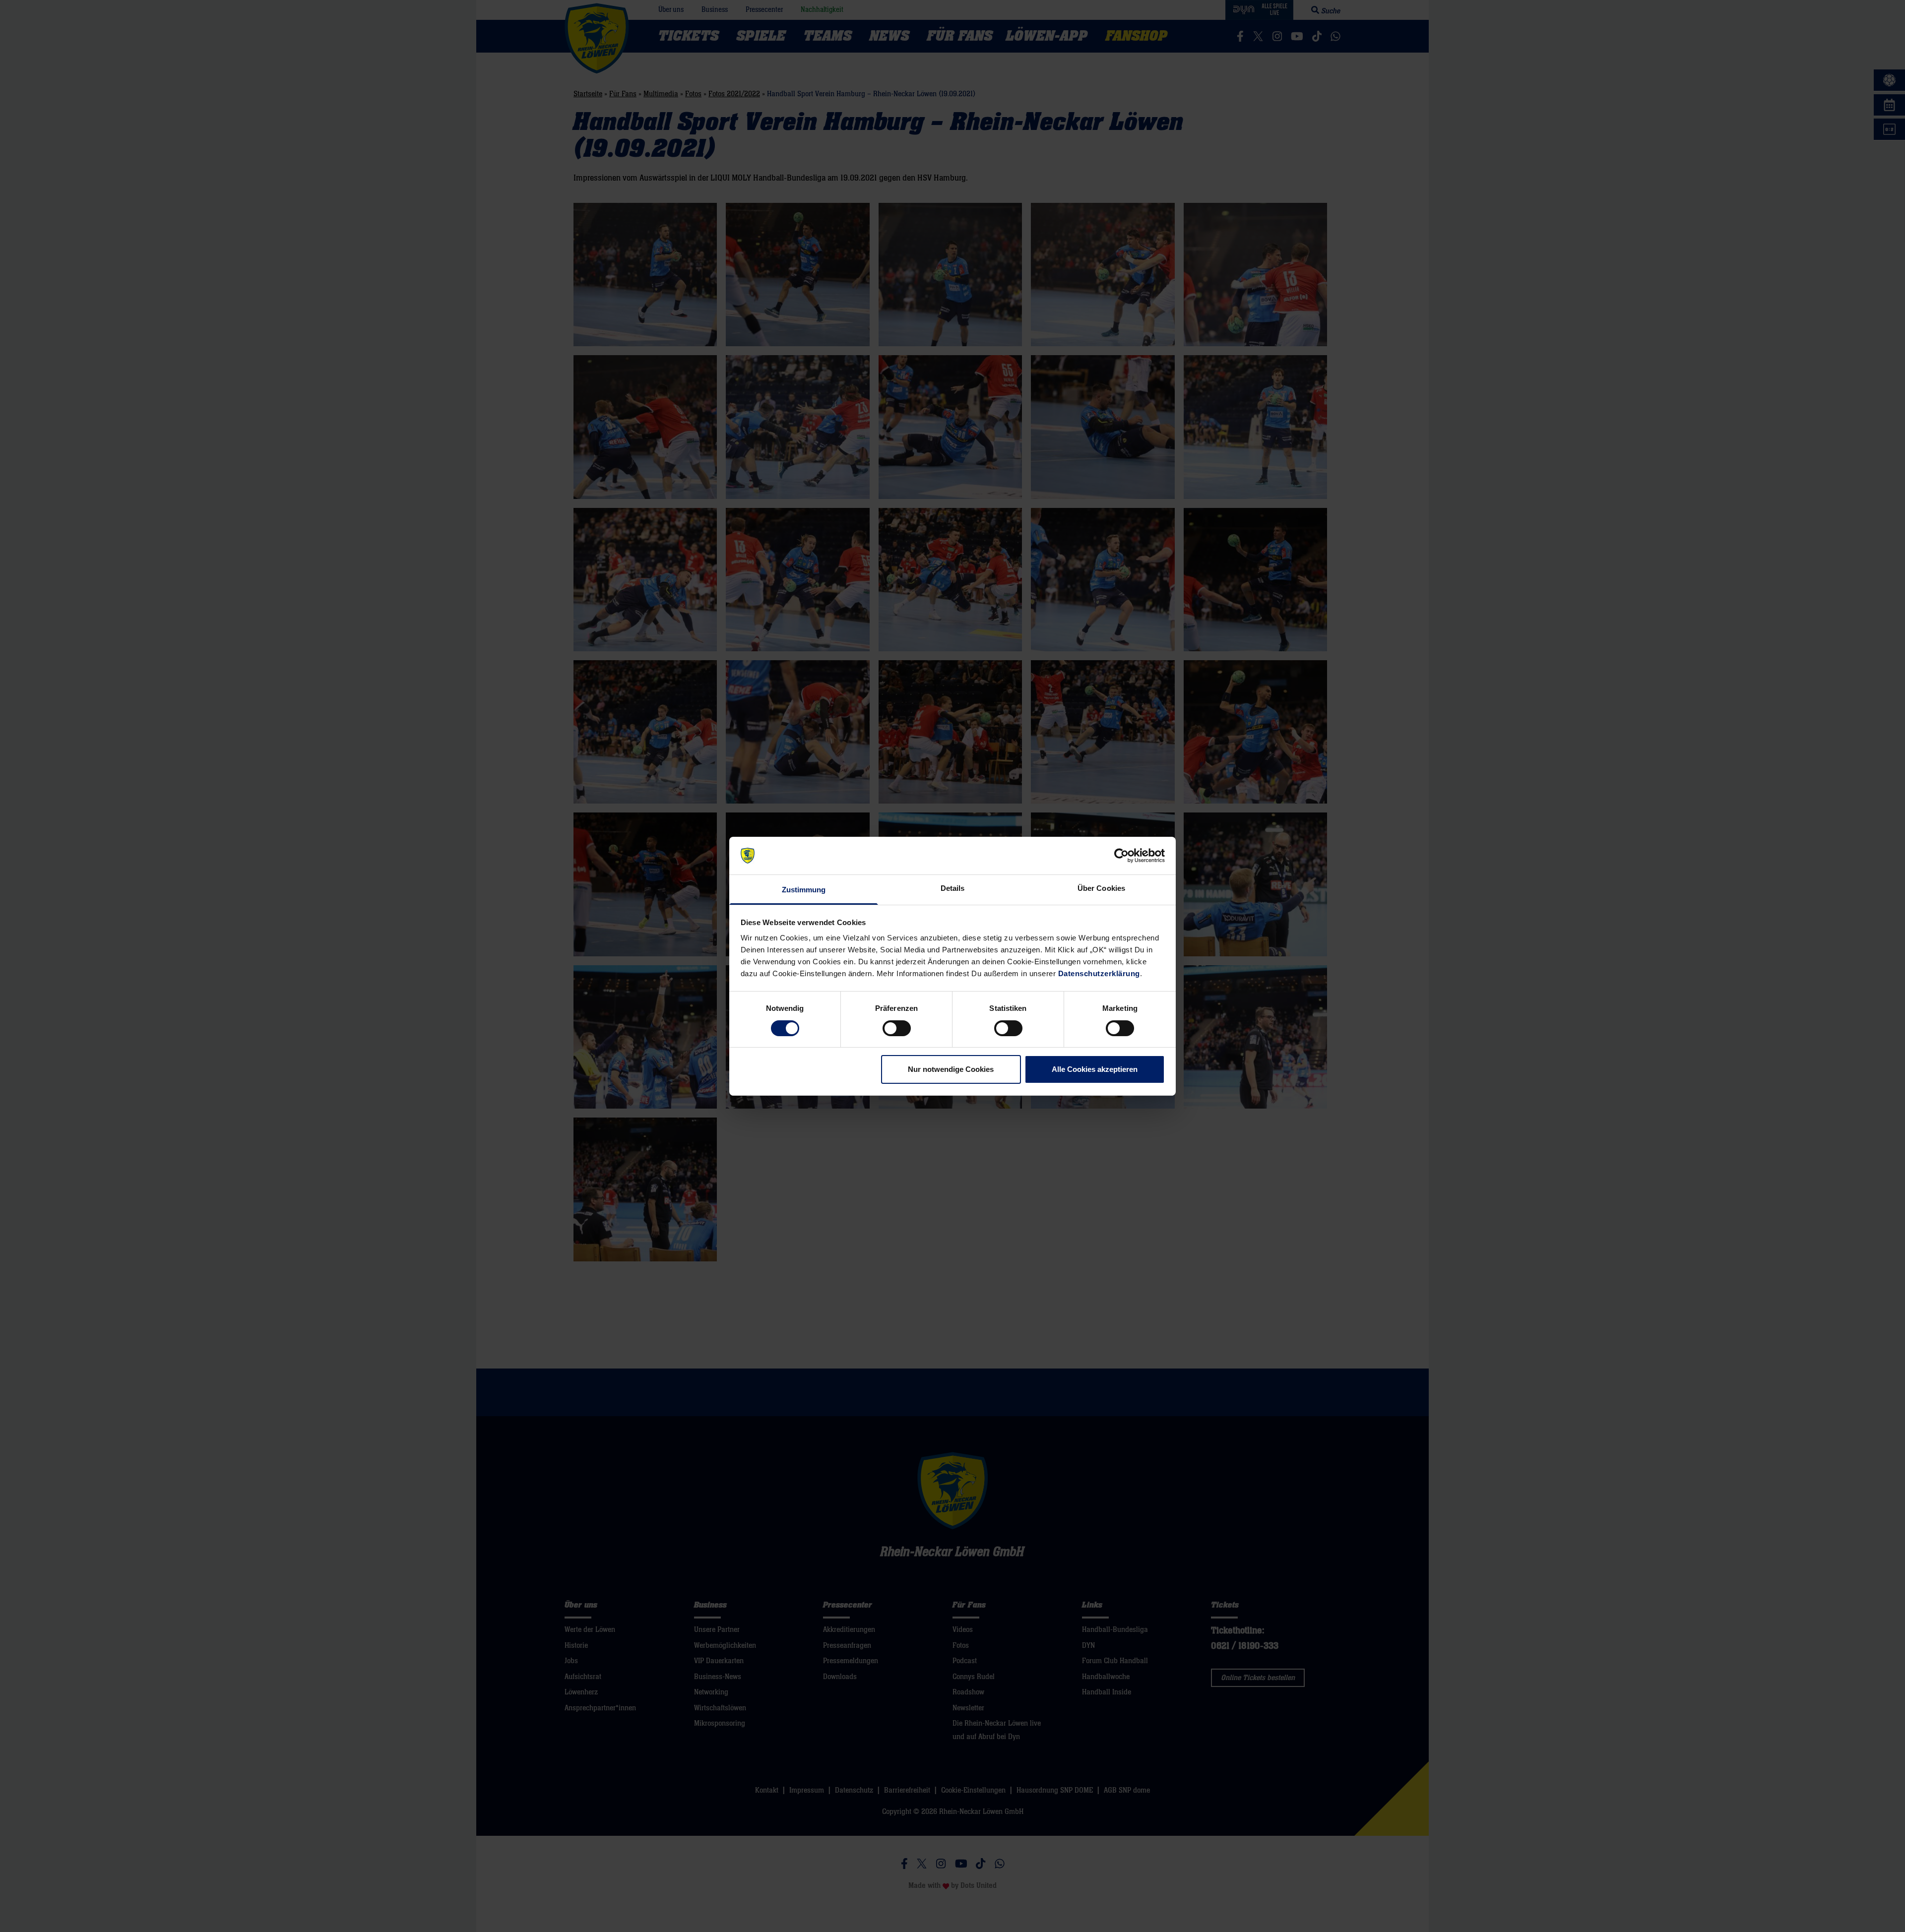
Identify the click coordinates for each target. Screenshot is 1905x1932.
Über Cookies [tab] (1101, 888)
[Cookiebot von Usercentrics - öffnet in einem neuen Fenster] (1121, 856)
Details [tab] (953, 888)
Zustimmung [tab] (804, 890)
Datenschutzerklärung (1099, 973)
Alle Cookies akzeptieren (1095, 1069)
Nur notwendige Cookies (951, 1069)
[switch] (897, 1028)
